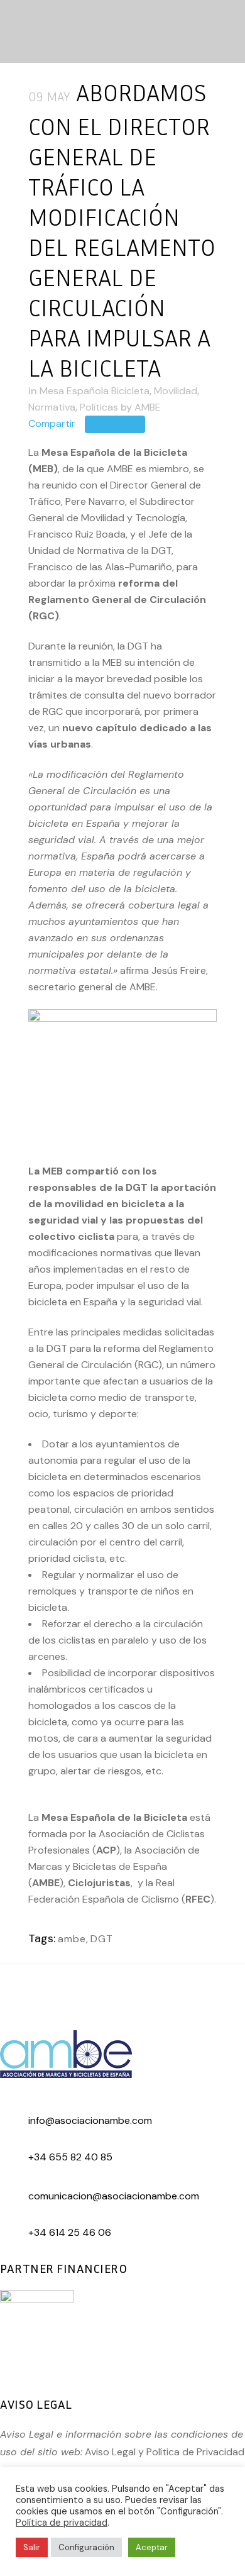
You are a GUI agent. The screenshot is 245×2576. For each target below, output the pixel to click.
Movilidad (176, 391)
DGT (102, 1939)
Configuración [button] (86, 2547)
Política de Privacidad (195, 2452)
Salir (32, 2547)
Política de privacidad (62, 2523)
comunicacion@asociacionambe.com (114, 2196)
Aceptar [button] (152, 2547)
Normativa (52, 407)
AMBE (148, 407)
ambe (72, 1939)
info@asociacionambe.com (90, 2120)
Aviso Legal (110, 2452)
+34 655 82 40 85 (70, 2157)
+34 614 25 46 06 (70, 2232)
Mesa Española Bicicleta (95, 391)
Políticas (99, 407)
